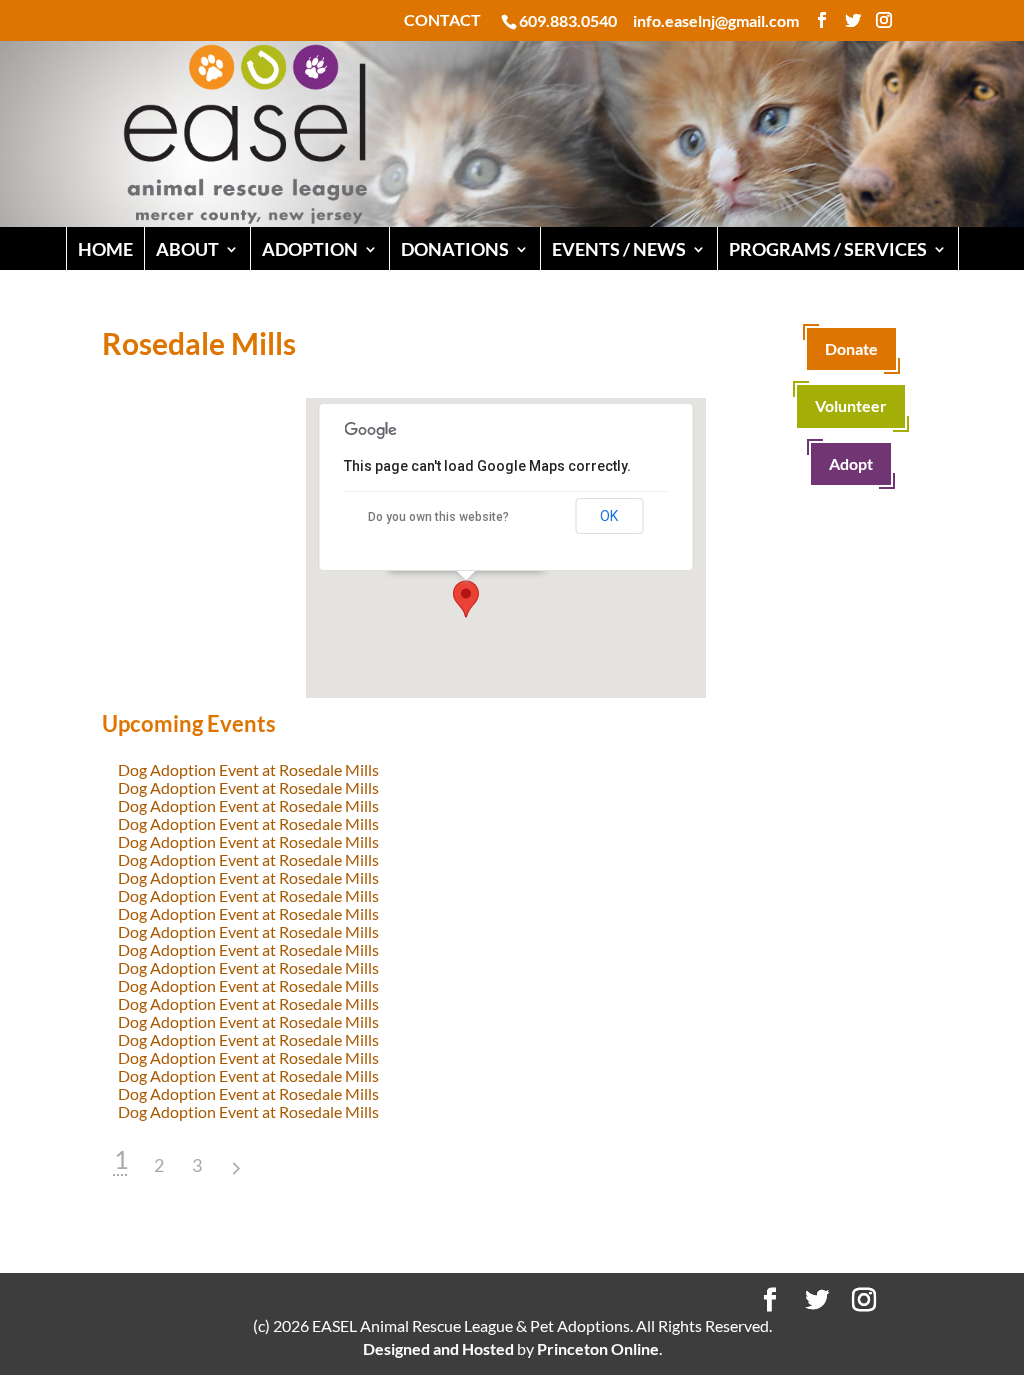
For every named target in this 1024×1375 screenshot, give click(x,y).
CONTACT (442, 20)
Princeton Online (598, 1348)
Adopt (851, 463)
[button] (466, 599)
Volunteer (851, 405)
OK (609, 516)
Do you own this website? (438, 517)
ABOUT (187, 249)
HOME (105, 249)
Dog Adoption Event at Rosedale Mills (248, 769)
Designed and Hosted (438, 1348)
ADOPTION (310, 249)
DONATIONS (455, 249)
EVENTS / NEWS (619, 249)
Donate (851, 348)
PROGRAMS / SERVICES (828, 249)
